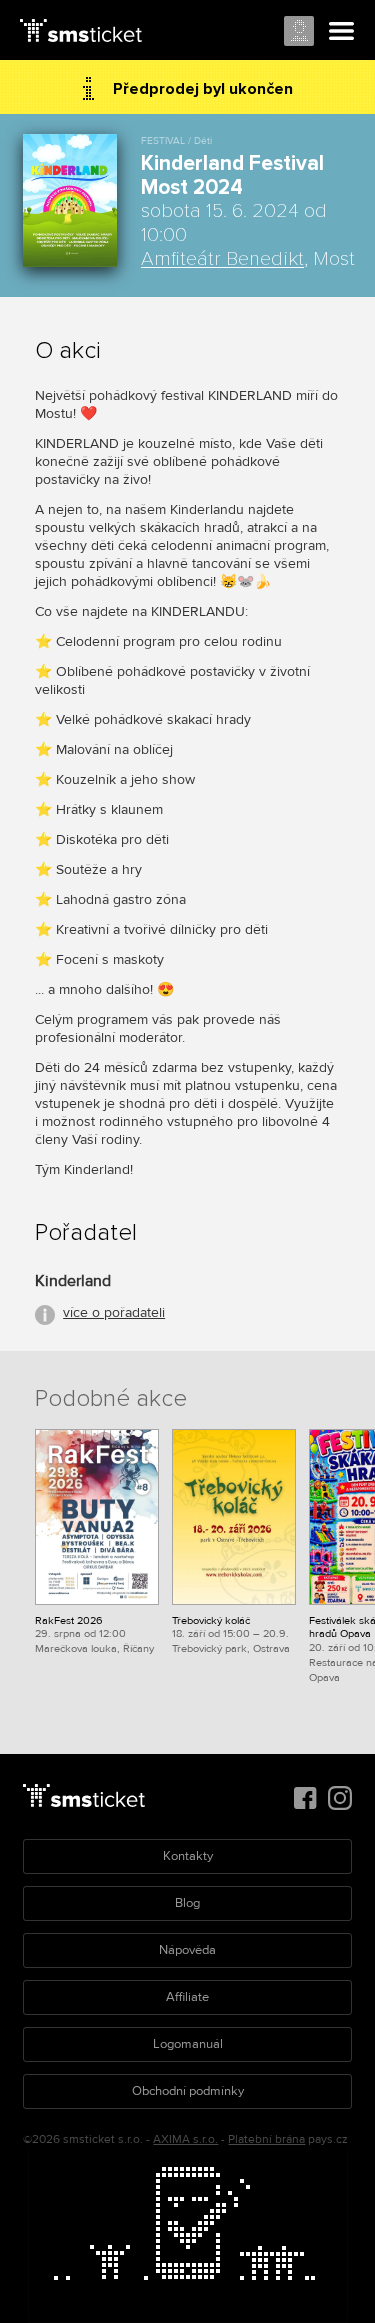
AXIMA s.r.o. (185, 2139)
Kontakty (188, 1856)
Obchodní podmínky (188, 2091)
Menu (342, 32)
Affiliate (187, 1997)
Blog (187, 1903)
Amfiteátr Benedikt (222, 259)
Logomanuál (188, 2044)
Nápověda (187, 1950)
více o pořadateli (114, 1312)
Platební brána (266, 2139)
